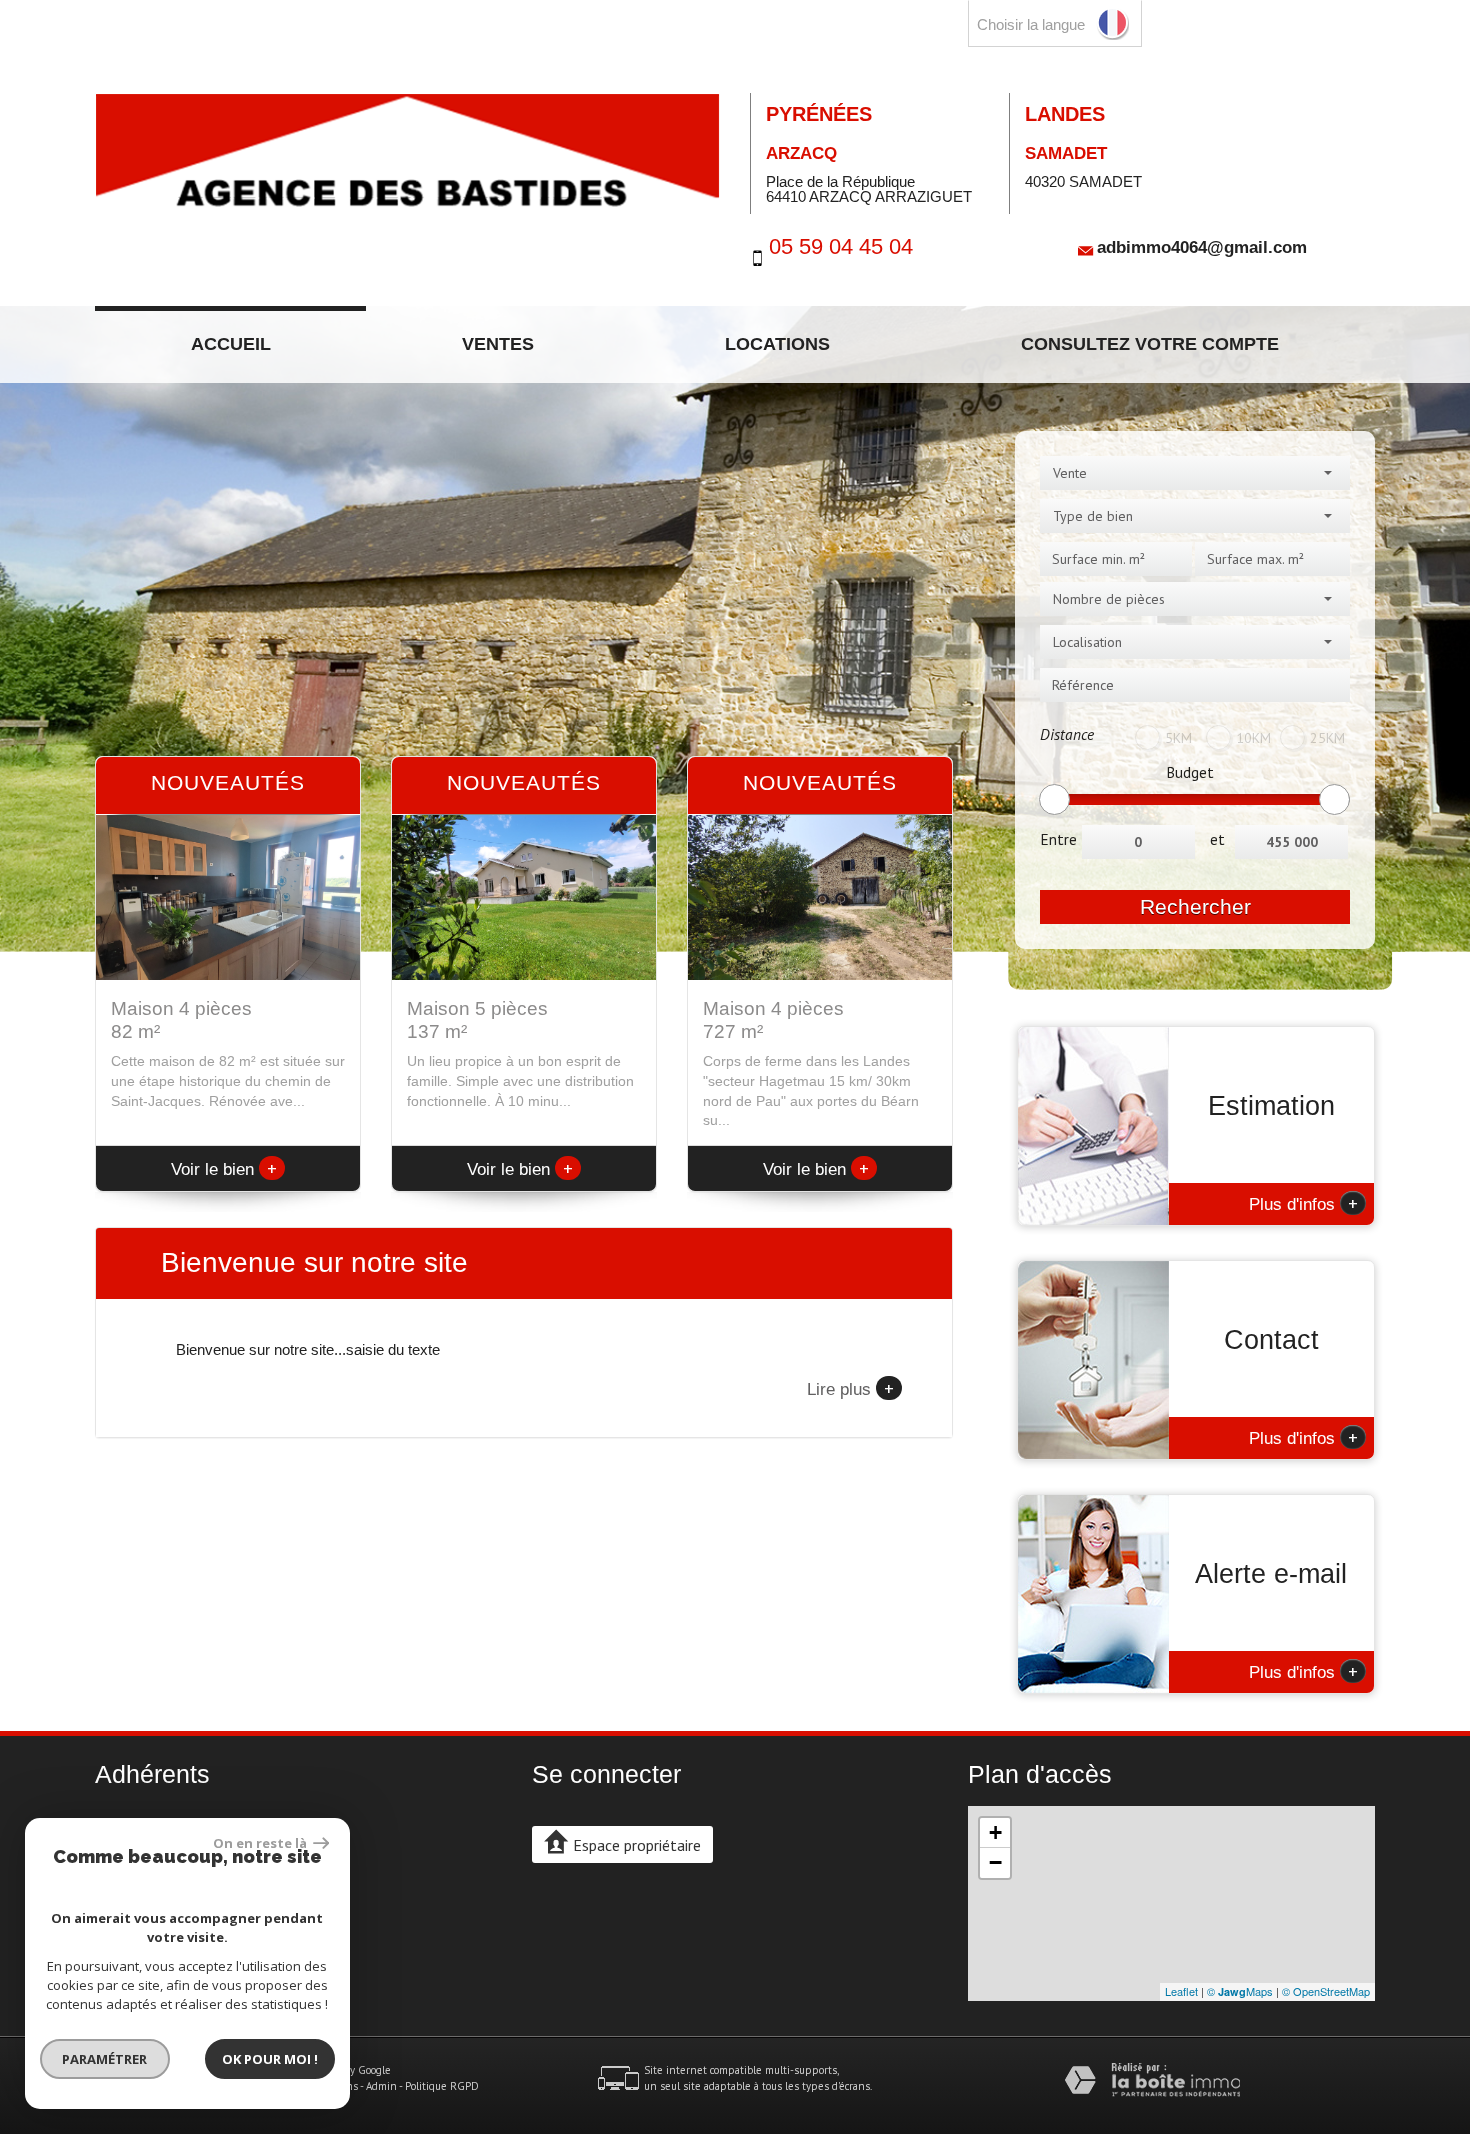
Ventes (498, 344)
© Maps (1240, 1991)
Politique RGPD (442, 2086)
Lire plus (850, 1388)
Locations (777, 344)
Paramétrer (105, 2059)
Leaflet (1181, 1991)
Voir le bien (224, 1169)
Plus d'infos (1303, 1203)
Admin (381, 2086)
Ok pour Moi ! (270, 2059)
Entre (1058, 839)
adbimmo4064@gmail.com (1202, 246)
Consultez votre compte (1150, 344)
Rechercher (1195, 906)
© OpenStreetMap (1326, 1991)
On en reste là (261, 1843)
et (1217, 839)
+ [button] (995, 1832)
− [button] (995, 1862)
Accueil (231, 344)
